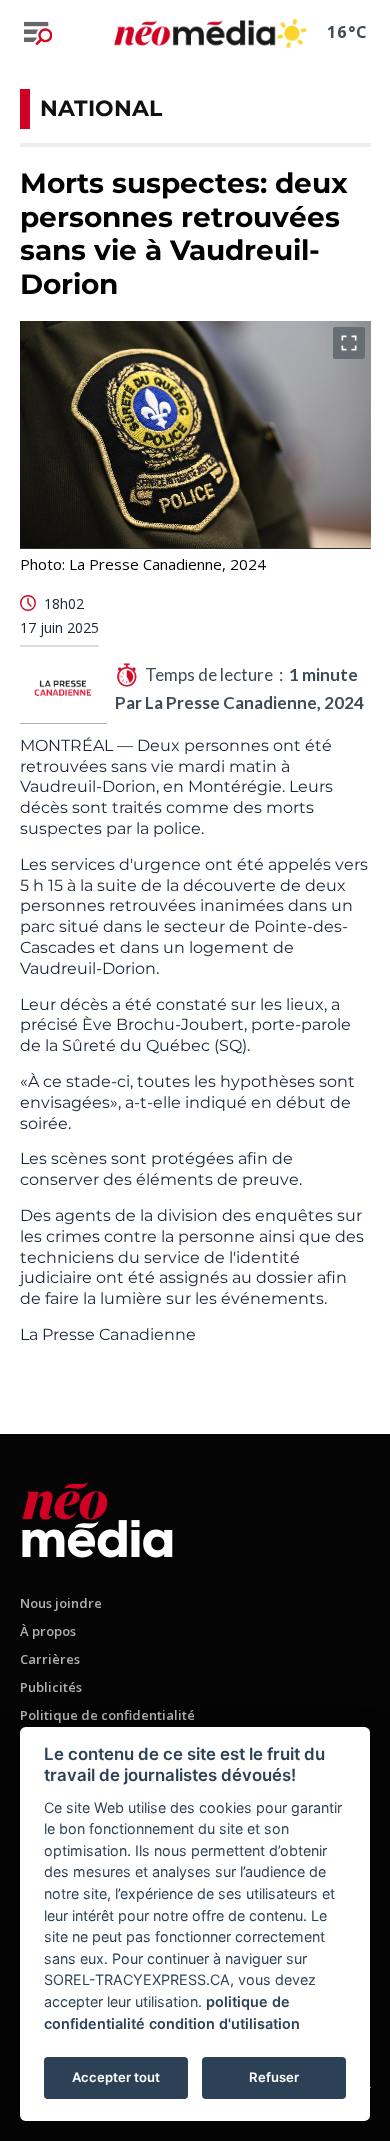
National (101, 108)
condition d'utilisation (224, 2023)
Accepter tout (116, 2077)
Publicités (51, 1687)
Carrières (50, 1659)
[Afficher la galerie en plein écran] (349, 343)
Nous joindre (61, 1603)
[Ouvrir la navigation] (38, 33)
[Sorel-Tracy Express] (97, 1516)
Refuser (274, 2077)
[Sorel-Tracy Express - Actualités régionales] (194, 32)
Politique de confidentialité (107, 1715)
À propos (48, 1631)
